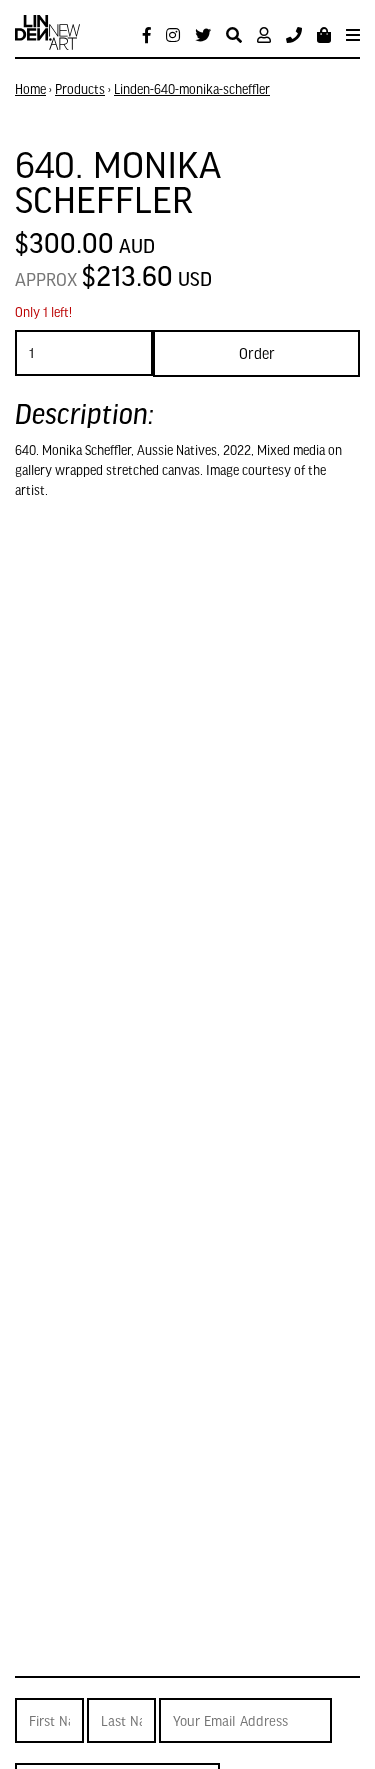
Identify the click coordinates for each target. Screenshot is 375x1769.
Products (80, 89)
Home (30, 89)
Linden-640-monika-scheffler (192, 89)
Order (257, 353)
